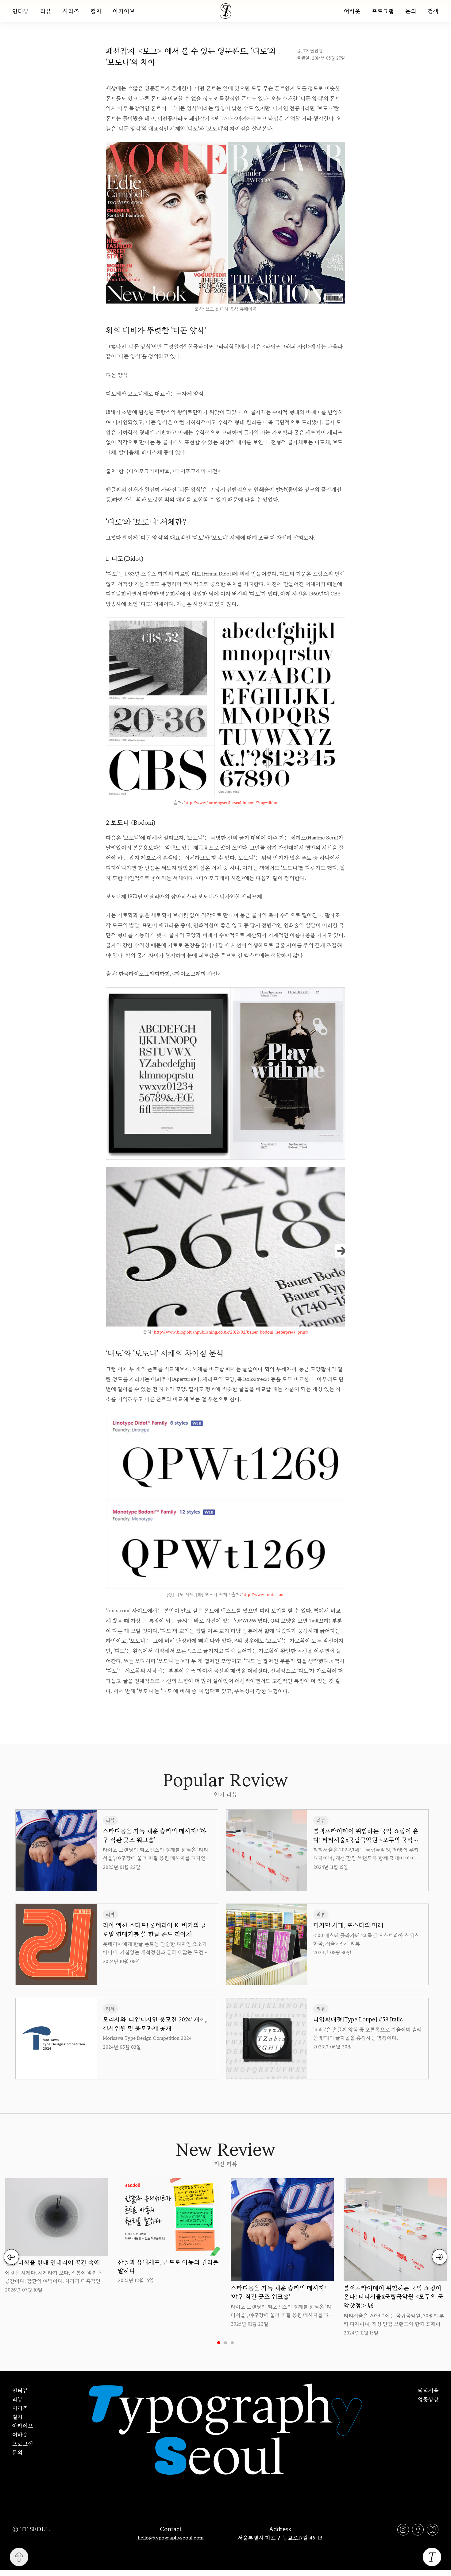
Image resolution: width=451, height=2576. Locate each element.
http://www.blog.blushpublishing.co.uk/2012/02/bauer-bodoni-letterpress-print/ (231, 1332)
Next (440, 2257)
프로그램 (383, 11)
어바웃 (352, 11)
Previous (11, 2257)
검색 (433, 11)
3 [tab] (232, 2343)
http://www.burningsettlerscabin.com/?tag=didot (231, 803)
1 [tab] (219, 2343)
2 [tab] (225, 2343)
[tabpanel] (56, 2236)
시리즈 (71, 11)
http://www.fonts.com (263, 1594)
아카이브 (124, 11)
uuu (246, 1710)
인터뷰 (21, 11)
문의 (411, 11)
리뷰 (46, 11)
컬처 (96, 11)
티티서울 (428, 2390)
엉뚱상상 (428, 2399)
